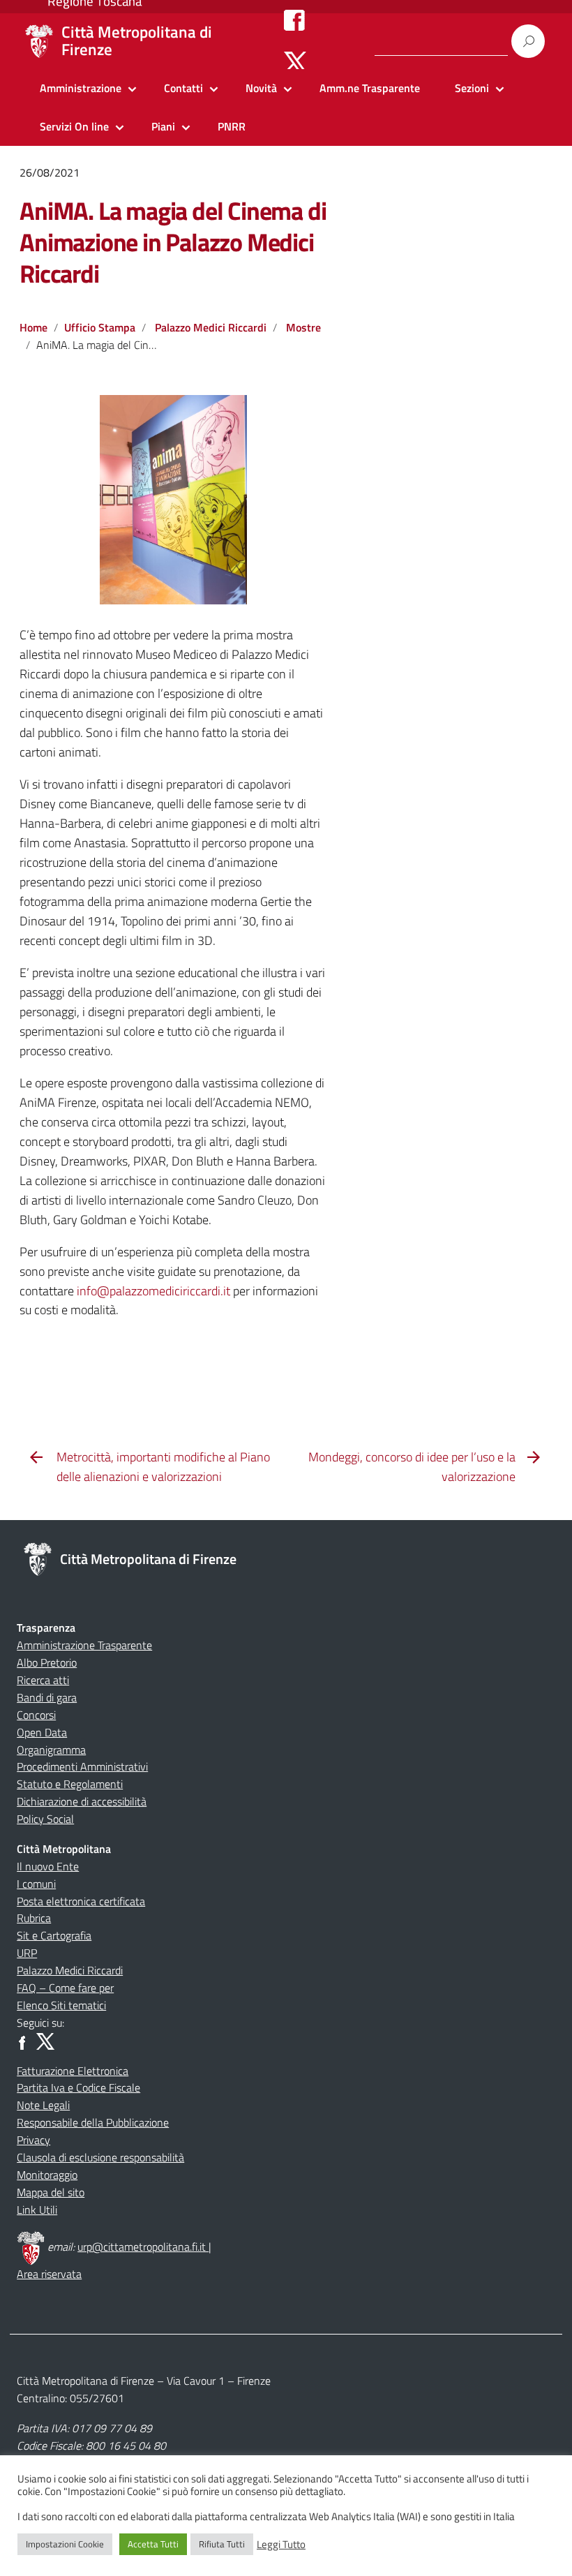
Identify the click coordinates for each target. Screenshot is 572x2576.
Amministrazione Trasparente (84, 1645)
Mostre (303, 327)
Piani (163, 126)
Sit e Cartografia (54, 1935)
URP (27, 1953)
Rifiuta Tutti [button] (222, 2544)
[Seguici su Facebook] (294, 20)
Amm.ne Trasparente (370, 88)
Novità (261, 88)
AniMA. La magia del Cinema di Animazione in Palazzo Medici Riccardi (173, 242)
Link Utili (37, 2210)
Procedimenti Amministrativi (82, 1766)
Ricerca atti (43, 1680)
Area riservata (49, 2274)
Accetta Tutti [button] (153, 2544)
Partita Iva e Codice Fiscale (78, 2087)
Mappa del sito (51, 2192)
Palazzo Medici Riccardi (211, 327)
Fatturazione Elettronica (73, 2071)
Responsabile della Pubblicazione (93, 2122)
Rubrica (34, 1918)
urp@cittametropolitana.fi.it (143, 2247)
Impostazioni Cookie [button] (65, 2544)
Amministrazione (81, 88)
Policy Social (45, 1819)
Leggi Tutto (281, 2545)
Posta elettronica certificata (81, 1901)
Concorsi (36, 1715)
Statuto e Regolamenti (70, 1784)
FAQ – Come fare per (65, 1988)
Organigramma (51, 1750)
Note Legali (43, 2105)
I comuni (36, 1884)
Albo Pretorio (47, 1662)
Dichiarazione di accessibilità (82, 1801)
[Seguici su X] (295, 61)
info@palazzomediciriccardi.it (153, 1291)
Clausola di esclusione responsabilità (100, 2157)
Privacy (33, 2140)
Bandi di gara (47, 1697)
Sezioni (472, 88)
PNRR (232, 126)
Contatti (183, 88)
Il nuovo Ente (48, 1866)
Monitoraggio (47, 2175)
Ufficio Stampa (100, 327)
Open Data (42, 1732)
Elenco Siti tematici (61, 2005)
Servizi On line (74, 126)
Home (33, 327)
